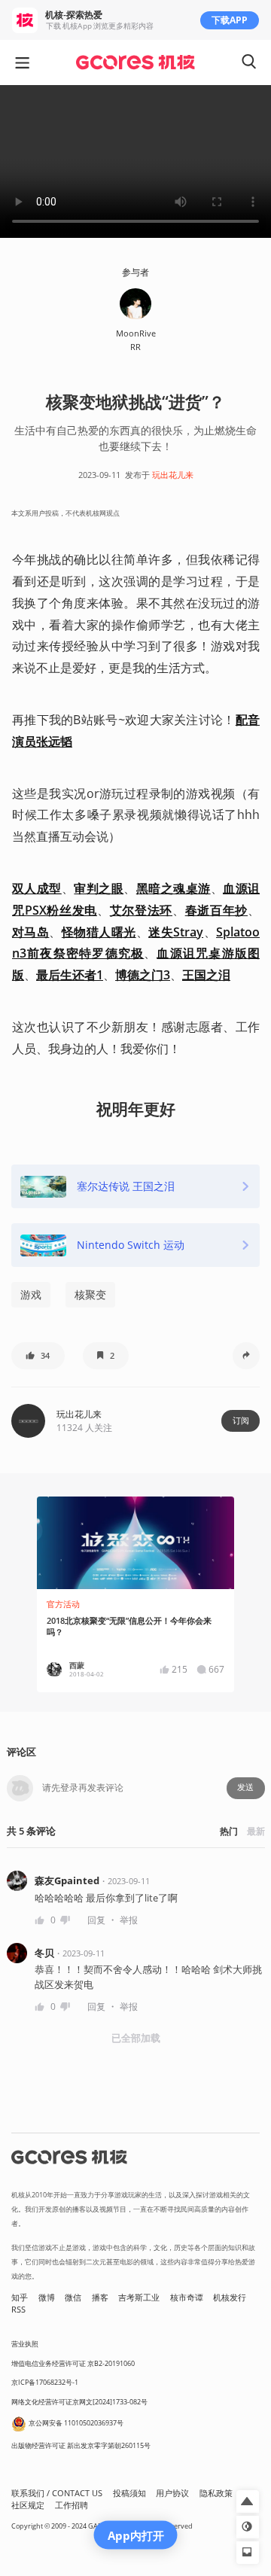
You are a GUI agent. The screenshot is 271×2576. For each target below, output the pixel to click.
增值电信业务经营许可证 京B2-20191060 (73, 2363)
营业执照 (25, 2344)
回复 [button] (96, 1920)
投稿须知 (129, 2493)
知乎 (20, 2297)
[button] (38, 1356)
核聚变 (90, 1294)
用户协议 (172, 2493)
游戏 (31, 1294)
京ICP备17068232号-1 (45, 2382)
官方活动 (63, 1604)
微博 (47, 2297)
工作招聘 (72, 2505)
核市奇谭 (187, 2297)
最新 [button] (256, 1831)
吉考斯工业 (139, 2297)
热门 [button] (229, 1831)
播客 (100, 2297)
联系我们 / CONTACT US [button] (57, 2493)
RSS (18, 2310)
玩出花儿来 (173, 475)
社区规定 (28, 2505)
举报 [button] (129, 1920)
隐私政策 (216, 2493)
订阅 (241, 1420)
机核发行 (230, 2297)
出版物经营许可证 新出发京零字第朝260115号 (81, 2445)
